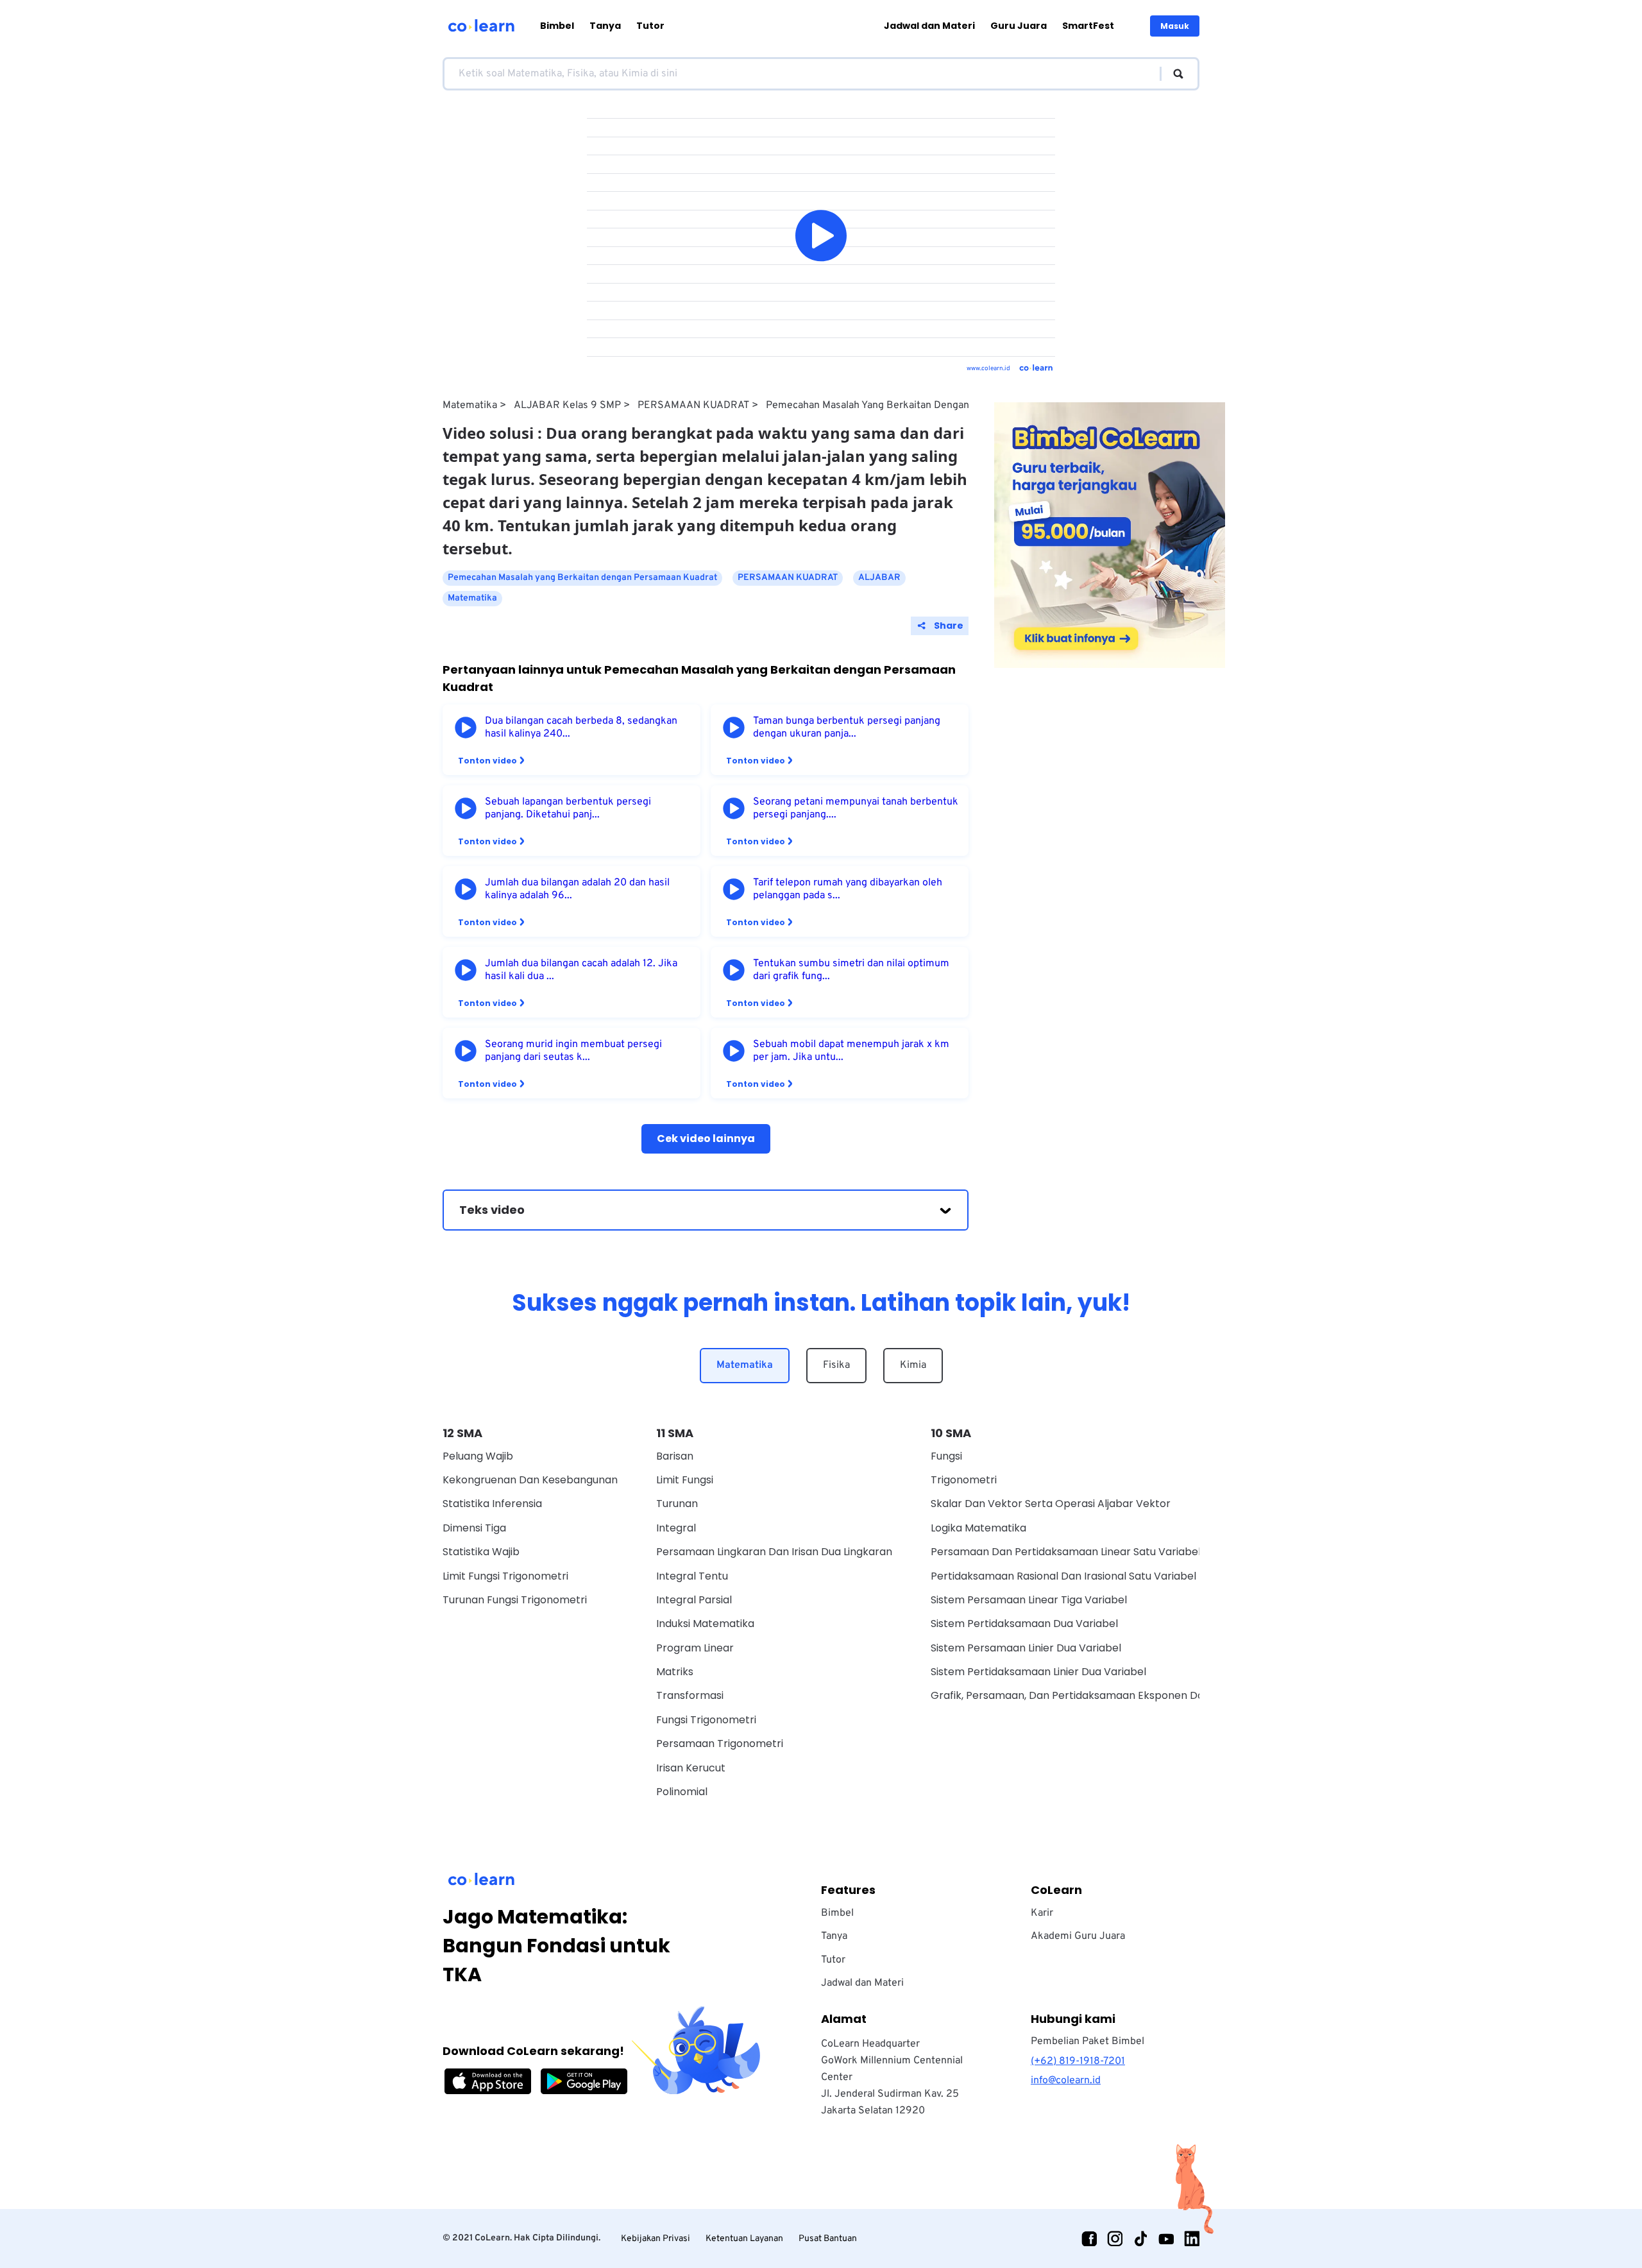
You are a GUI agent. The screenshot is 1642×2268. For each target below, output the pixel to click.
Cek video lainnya (706, 1138)
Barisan (675, 1456)
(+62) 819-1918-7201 (1078, 2061)
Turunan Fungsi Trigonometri (515, 1600)
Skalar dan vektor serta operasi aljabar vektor (1051, 1504)
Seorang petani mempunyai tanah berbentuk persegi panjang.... (856, 808)
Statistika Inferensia (492, 1504)
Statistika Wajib (481, 1552)
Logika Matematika (978, 1528)
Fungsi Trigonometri (706, 1720)
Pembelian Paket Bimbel (1088, 2042)
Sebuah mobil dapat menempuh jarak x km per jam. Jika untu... (851, 1051)
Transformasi (690, 1695)
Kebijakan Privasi (656, 2239)
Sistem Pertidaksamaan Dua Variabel (1024, 1624)
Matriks (675, 1672)
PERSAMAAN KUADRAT (693, 405)
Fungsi (946, 1456)
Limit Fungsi (685, 1480)
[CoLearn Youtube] (1166, 2238)
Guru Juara (1019, 26)
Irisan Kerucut (691, 1768)
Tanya (605, 26)
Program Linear (695, 1648)
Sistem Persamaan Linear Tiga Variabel (1029, 1600)
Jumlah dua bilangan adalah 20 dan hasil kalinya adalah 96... (577, 889)
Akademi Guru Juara (1078, 1936)
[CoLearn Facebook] (1089, 2238)
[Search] (1172, 74)
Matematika (470, 405)
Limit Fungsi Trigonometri (505, 1576)
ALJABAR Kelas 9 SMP (567, 405)
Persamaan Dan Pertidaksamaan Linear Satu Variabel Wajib (1081, 1552)
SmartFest (1088, 26)
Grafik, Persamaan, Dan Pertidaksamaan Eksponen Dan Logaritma (1097, 1695)
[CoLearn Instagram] (1115, 2238)
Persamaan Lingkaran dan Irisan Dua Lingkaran (774, 1552)
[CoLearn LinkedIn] (1192, 2238)
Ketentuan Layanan (744, 2239)
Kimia (913, 1365)
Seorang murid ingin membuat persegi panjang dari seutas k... (573, 1051)
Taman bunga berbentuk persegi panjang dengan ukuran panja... (847, 728)
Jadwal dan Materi (929, 26)
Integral (676, 1528)
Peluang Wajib (478, 1456)
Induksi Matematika (705, 1624)
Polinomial (682, 1792)
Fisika (836, 1365)
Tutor (650, 26)
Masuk (1175, 26)
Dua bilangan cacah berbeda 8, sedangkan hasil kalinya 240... (581, 728)
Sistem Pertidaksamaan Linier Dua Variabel (1038, 1672)
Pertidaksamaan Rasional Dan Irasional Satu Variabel (1063, 1576)
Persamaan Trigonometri (720, 1744)
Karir (1042, 1913)
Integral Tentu (692, 1576)
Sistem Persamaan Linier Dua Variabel (1026, 1648)
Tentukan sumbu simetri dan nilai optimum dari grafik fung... (851, 970)
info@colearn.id (1066, 2081)
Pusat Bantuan (828, 2239)
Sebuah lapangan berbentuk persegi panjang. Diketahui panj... (568, 808)
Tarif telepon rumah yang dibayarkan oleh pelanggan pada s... (848, 889)
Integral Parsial (694, 1600)
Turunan (677, 1504)
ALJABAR (879, 578)
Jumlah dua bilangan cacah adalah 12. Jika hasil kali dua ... (581, 970)
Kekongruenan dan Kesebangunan (530, 1480)
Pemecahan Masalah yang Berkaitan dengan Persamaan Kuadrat (914, 405)
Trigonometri (964, 1480)
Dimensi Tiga (474, 1528)
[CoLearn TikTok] (1140, 2238)
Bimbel (557, 26)
